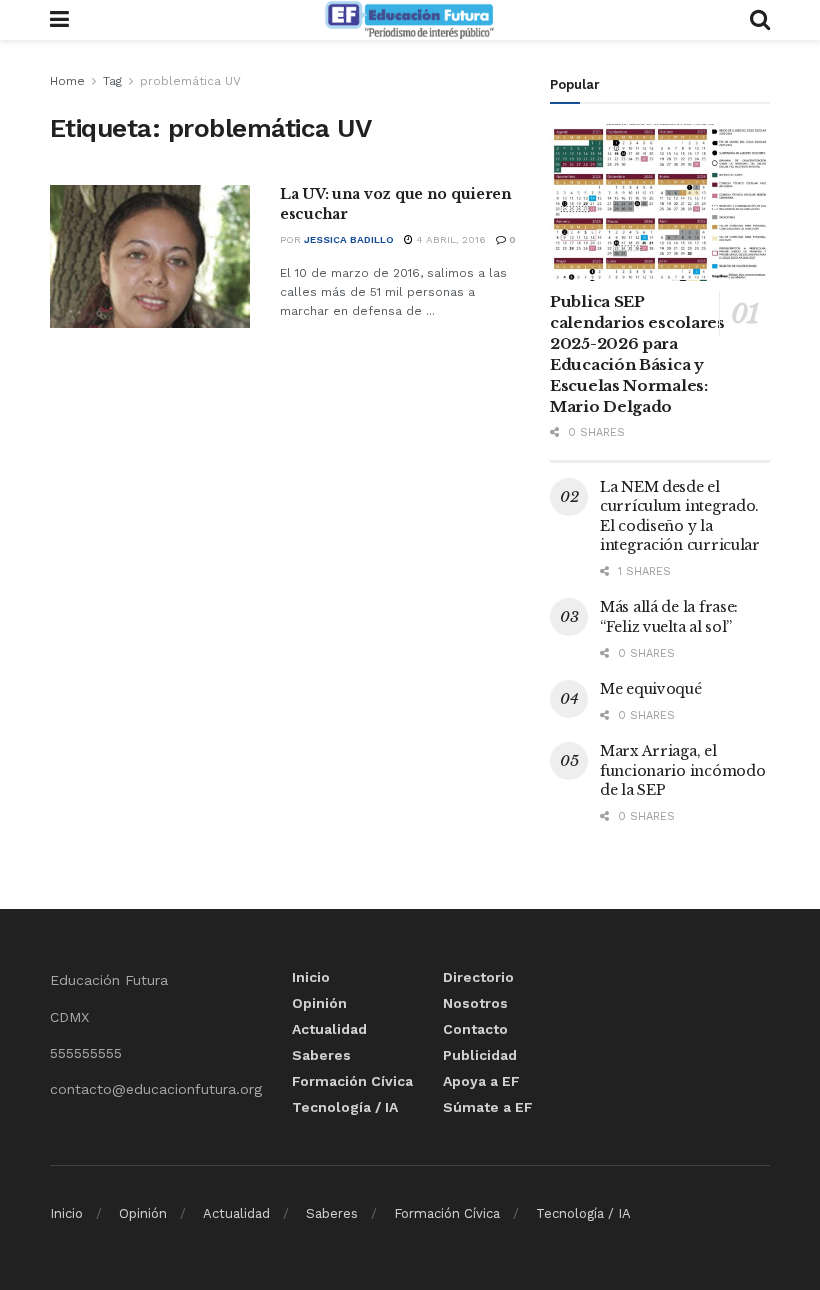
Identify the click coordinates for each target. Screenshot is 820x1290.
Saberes (321, 1055)
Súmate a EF (488, 1107)
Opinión (319, 1003)
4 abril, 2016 (449, 239)
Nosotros (475, 1003)
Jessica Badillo (349, 239)
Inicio (311, 977)
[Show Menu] (59, 20)
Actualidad (329, 1029)
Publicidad (480, 1055)
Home (67, 81)
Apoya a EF (481, 1081)
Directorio (478, 977)
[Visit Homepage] (409, 20)
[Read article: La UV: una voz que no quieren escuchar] (150, 256)
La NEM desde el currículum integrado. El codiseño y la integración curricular (680, 516)
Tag (112, 81)
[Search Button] (760, 20)
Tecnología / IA (345, 1107)
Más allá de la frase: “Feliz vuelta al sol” (669, 617)
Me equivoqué (651, 689)
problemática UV (190, 81)
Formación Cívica (352, 1081)
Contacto (475, 1029)
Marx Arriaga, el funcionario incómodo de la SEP (682, 770)
